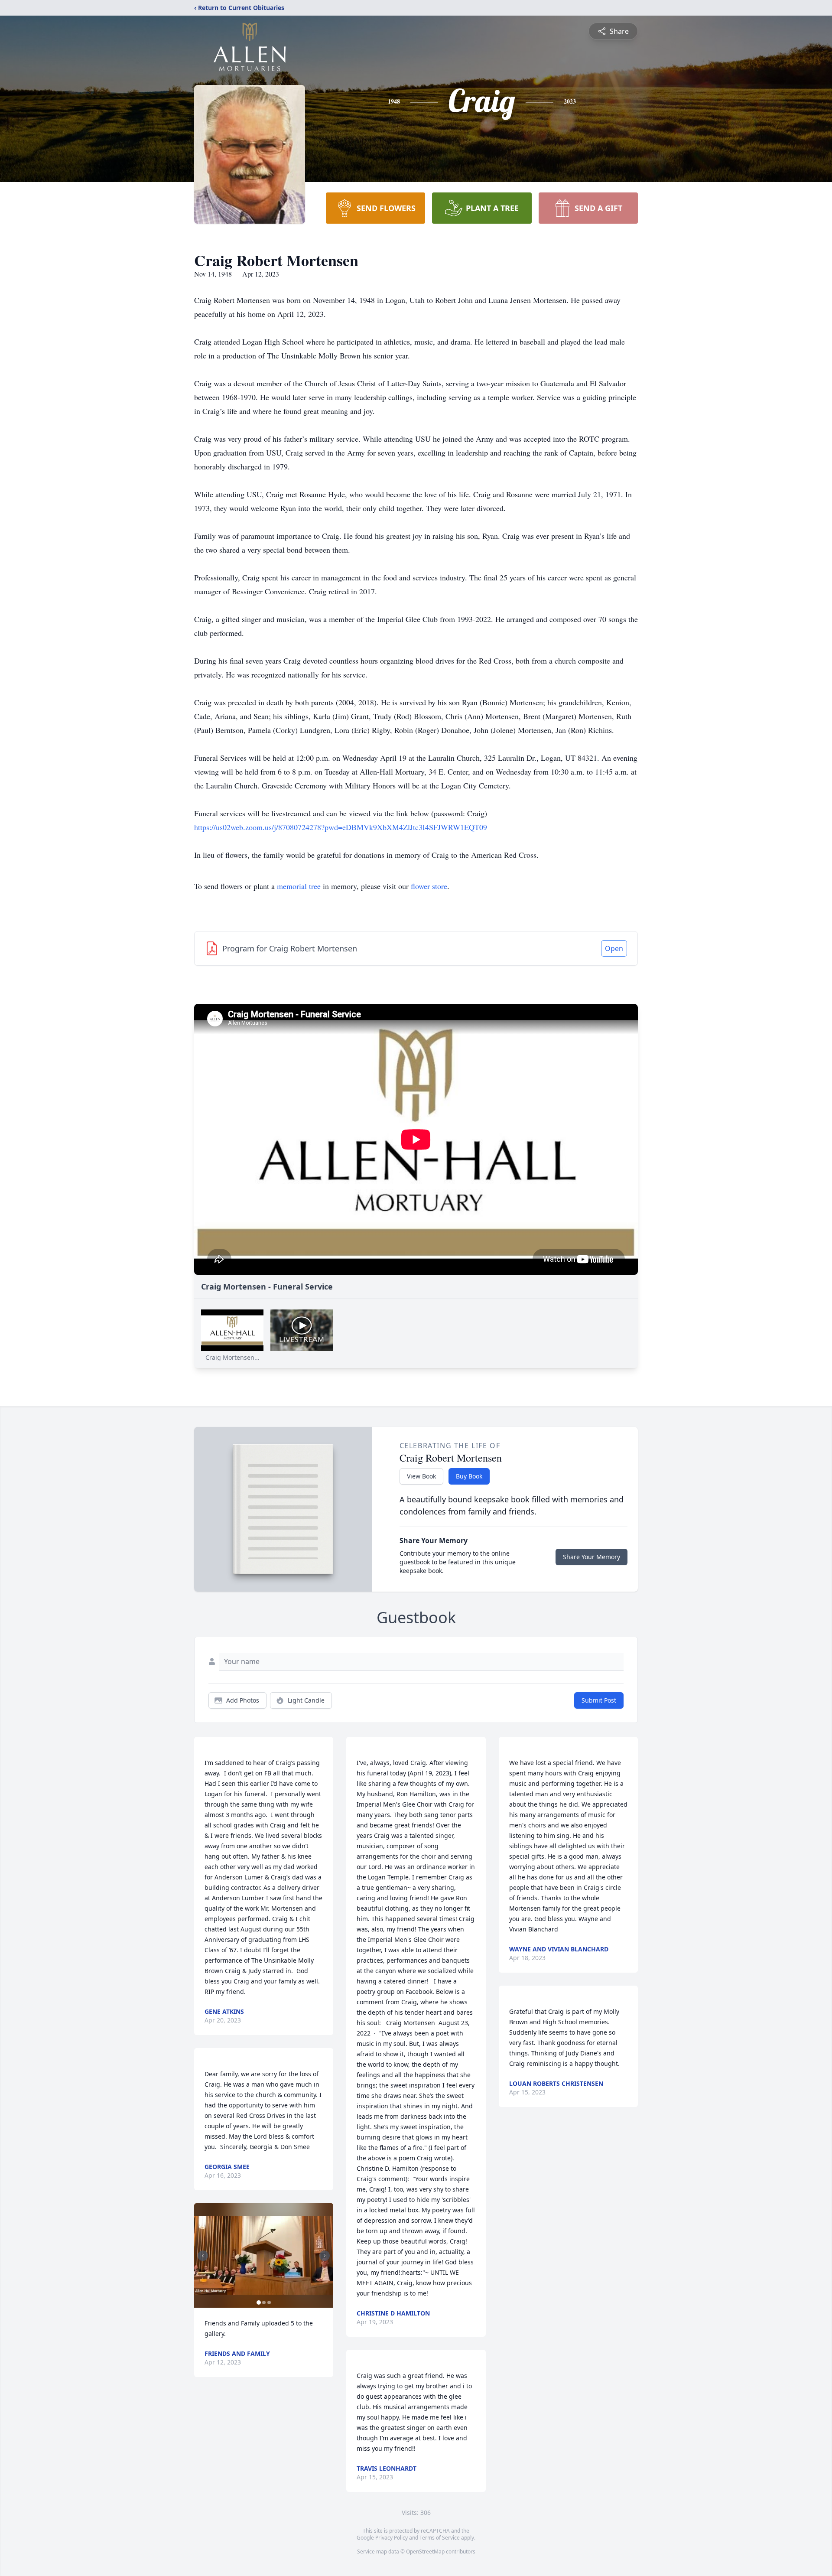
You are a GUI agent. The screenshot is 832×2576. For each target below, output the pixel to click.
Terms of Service (440, 2538)
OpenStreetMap (425, 2552)
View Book (421, 1476)
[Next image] (325, 2256)
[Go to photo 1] (259, 2302)
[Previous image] (203, 2256)
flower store (429, 886)
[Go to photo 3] (269, 2302)
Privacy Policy (392, 2538)
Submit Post (599, 1700)
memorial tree (299, 886)
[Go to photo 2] (264, 2302)
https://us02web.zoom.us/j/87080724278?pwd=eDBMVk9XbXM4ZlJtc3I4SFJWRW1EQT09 (341, 827)
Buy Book (469, 1476)
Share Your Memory (591, 1557)
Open (614, 948)
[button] (264, 2255)
